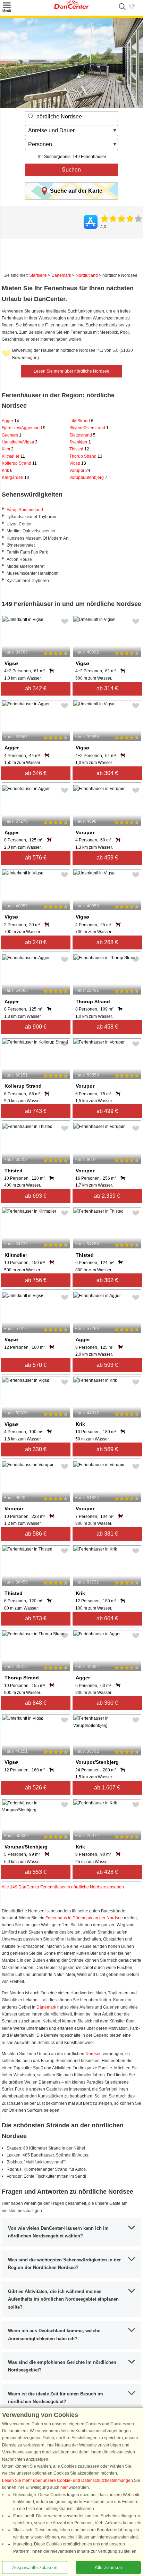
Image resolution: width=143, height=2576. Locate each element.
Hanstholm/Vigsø (20, 442)
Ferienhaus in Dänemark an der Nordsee (84, 1918)
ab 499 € (107, 1111)
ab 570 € (36, 1365)
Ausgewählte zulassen (35, 2567)
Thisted (79, 449)
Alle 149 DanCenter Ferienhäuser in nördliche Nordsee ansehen (63, 1887)
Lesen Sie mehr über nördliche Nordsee (71, 371)
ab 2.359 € (107, 1196)
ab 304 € (107, 773)
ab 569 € (107, 1449)
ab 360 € (107, 1703)
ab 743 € (36, 1111)
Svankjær (80, 442)
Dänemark (61, 275)
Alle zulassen (108, 2567)
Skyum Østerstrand (89, 428)
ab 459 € (107, 858)
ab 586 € (36, 1534)
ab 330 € (36, 1449)
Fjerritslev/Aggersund (24, 428)
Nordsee (94, 2054)
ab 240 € (36, 942)
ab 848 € (36, 1703)
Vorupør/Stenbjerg (88, 477)
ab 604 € (107, 1618)
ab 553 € (36, 1872)
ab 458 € (107, 1027)
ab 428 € (107, 1872)
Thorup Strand (86, 456)
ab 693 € (36, 1196)
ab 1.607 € (107, 1788)
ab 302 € (107, 1280)
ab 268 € (107, 942)
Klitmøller (13, 456)
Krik (7, 471)
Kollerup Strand (19, 463)
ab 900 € (36, 1027)
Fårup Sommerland (25, 510)
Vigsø (78, 463)
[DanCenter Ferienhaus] (71, 7)
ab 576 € (36, 858)
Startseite (38, 275)
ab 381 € (107, 1534)
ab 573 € (36, 1618)
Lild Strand (81, 421)
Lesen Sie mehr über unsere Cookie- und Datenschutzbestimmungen (68, 2481)
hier (64, 2487)
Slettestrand (82, 435)
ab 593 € (107, 1365)
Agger (10, 421)
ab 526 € (36, 1788)
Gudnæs (12, 435)
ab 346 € (36, 773)
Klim (8, 449)
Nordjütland (87, 275)
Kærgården (15, 477)
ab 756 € (36, 1280)
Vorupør (80, 471)
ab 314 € (107, 688)
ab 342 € (36, 688)
